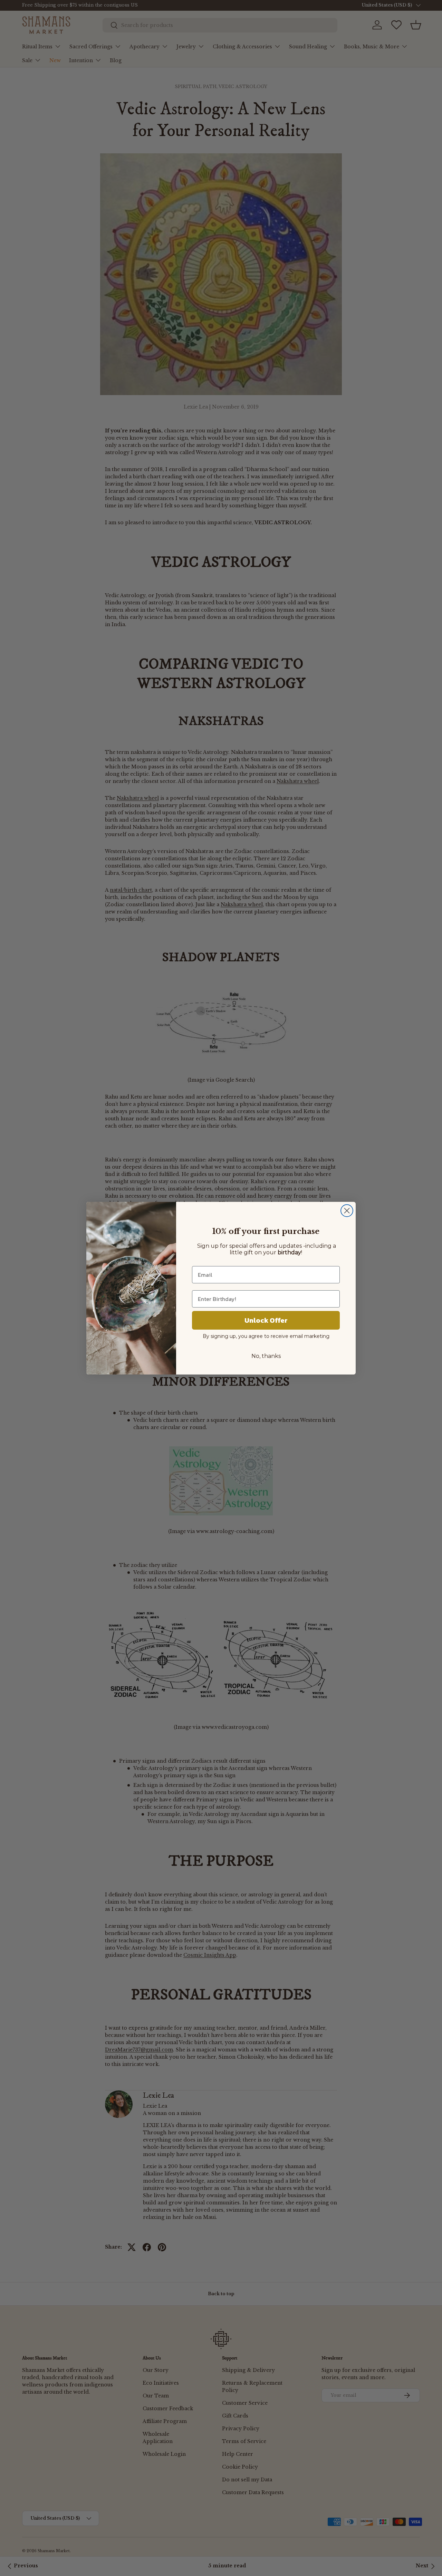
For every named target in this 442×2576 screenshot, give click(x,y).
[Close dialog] (347, 1211)
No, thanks (266, 1356)
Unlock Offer (266, 1320)
